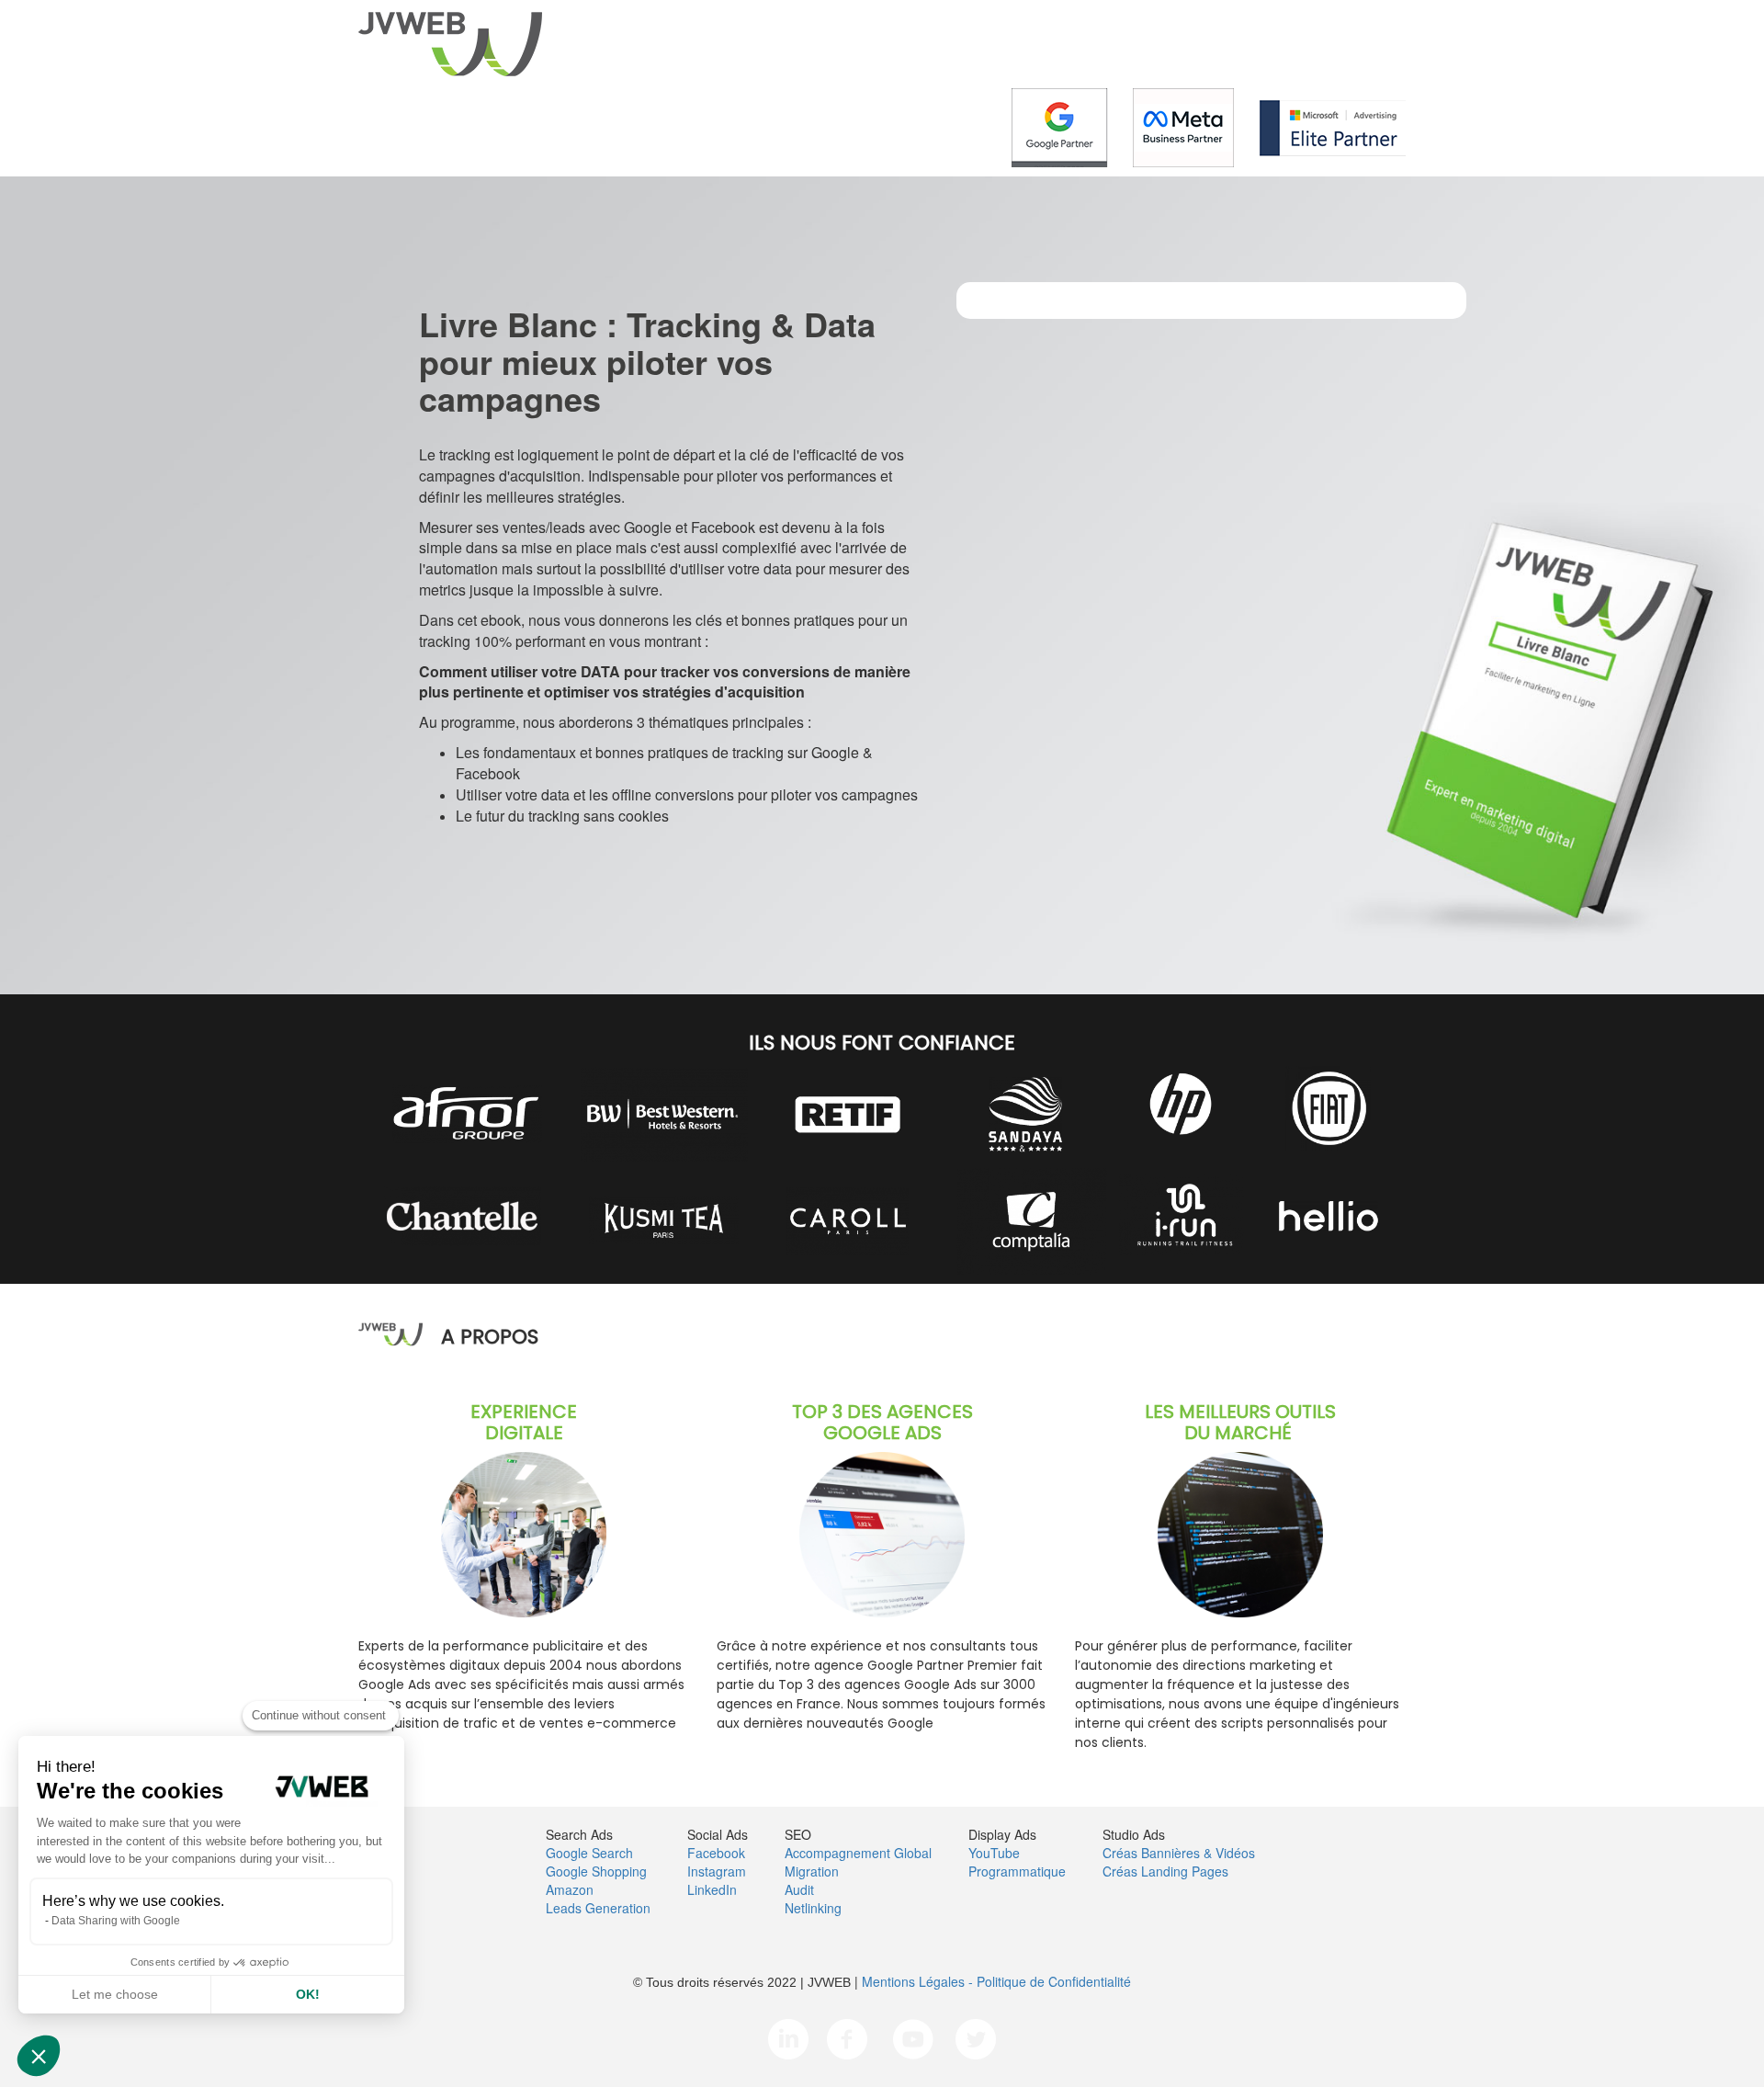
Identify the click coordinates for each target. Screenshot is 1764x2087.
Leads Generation (598, 1908)
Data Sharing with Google (116, 1921)
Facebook (716, 1853)
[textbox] (882, 1037)
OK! (308, 1994)
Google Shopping (596, 1871)
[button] (39, 2056)
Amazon (570, 1889)
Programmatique (1017, 1871)
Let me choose (115, 1994)
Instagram (717, 1871)
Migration (812, 1871)
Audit (799, 1889)
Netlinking (813, 1908)
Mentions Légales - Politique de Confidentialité (996, 1981)
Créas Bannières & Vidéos (1179, 1853)
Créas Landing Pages (1165, 1871)
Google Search (589, 1853)
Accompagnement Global (858, 1853)
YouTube (994, 1853)
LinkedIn (712, 1889)
